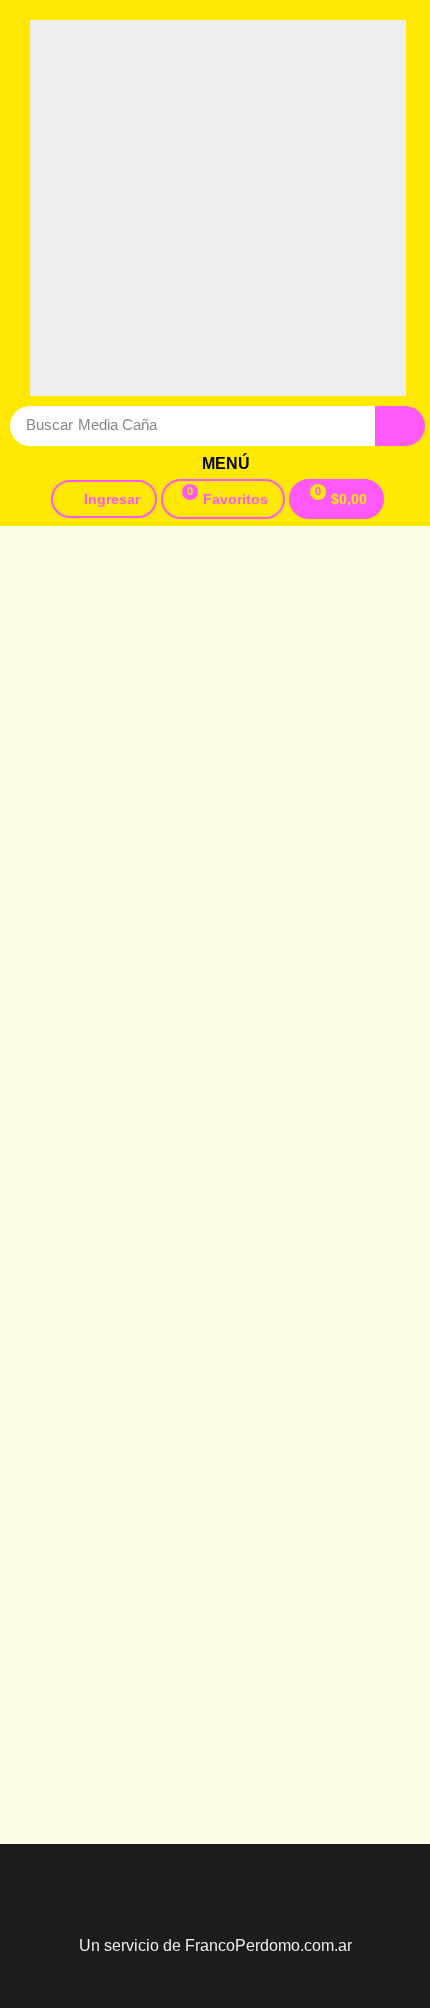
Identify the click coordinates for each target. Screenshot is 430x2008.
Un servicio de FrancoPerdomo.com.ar (215, 1945)
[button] (217, 464)
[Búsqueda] (400, 426)
